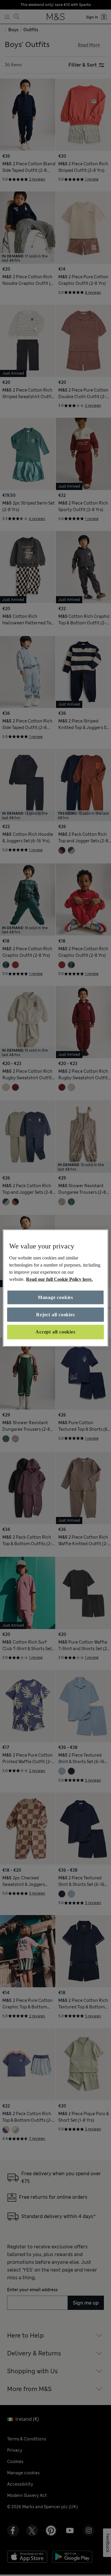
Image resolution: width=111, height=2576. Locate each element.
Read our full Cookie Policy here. (59, 1279)
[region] (55, 1288)
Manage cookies (55, 1297)
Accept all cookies (55, 1332)
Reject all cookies (55, 1315)
